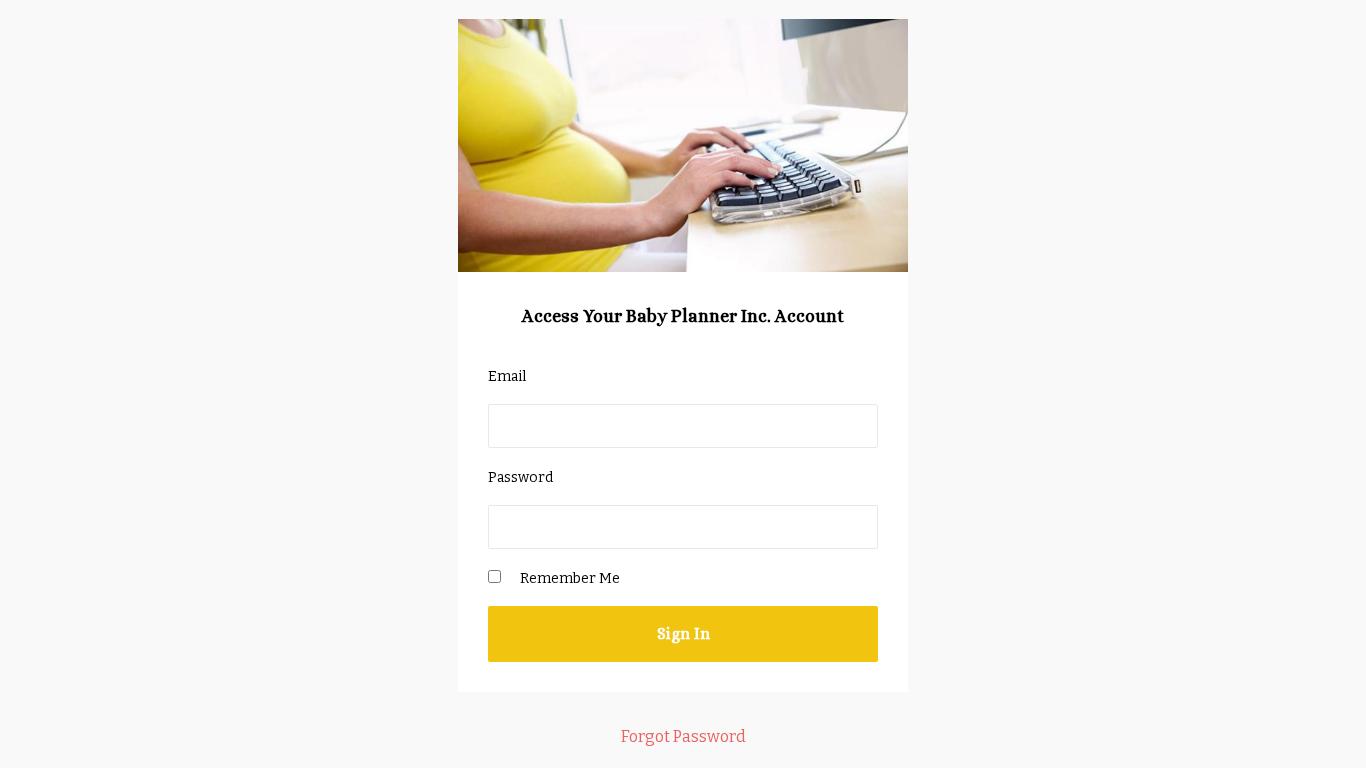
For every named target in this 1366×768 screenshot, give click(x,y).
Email (507, 376)
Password (520, 477)
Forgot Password (683, 736)
